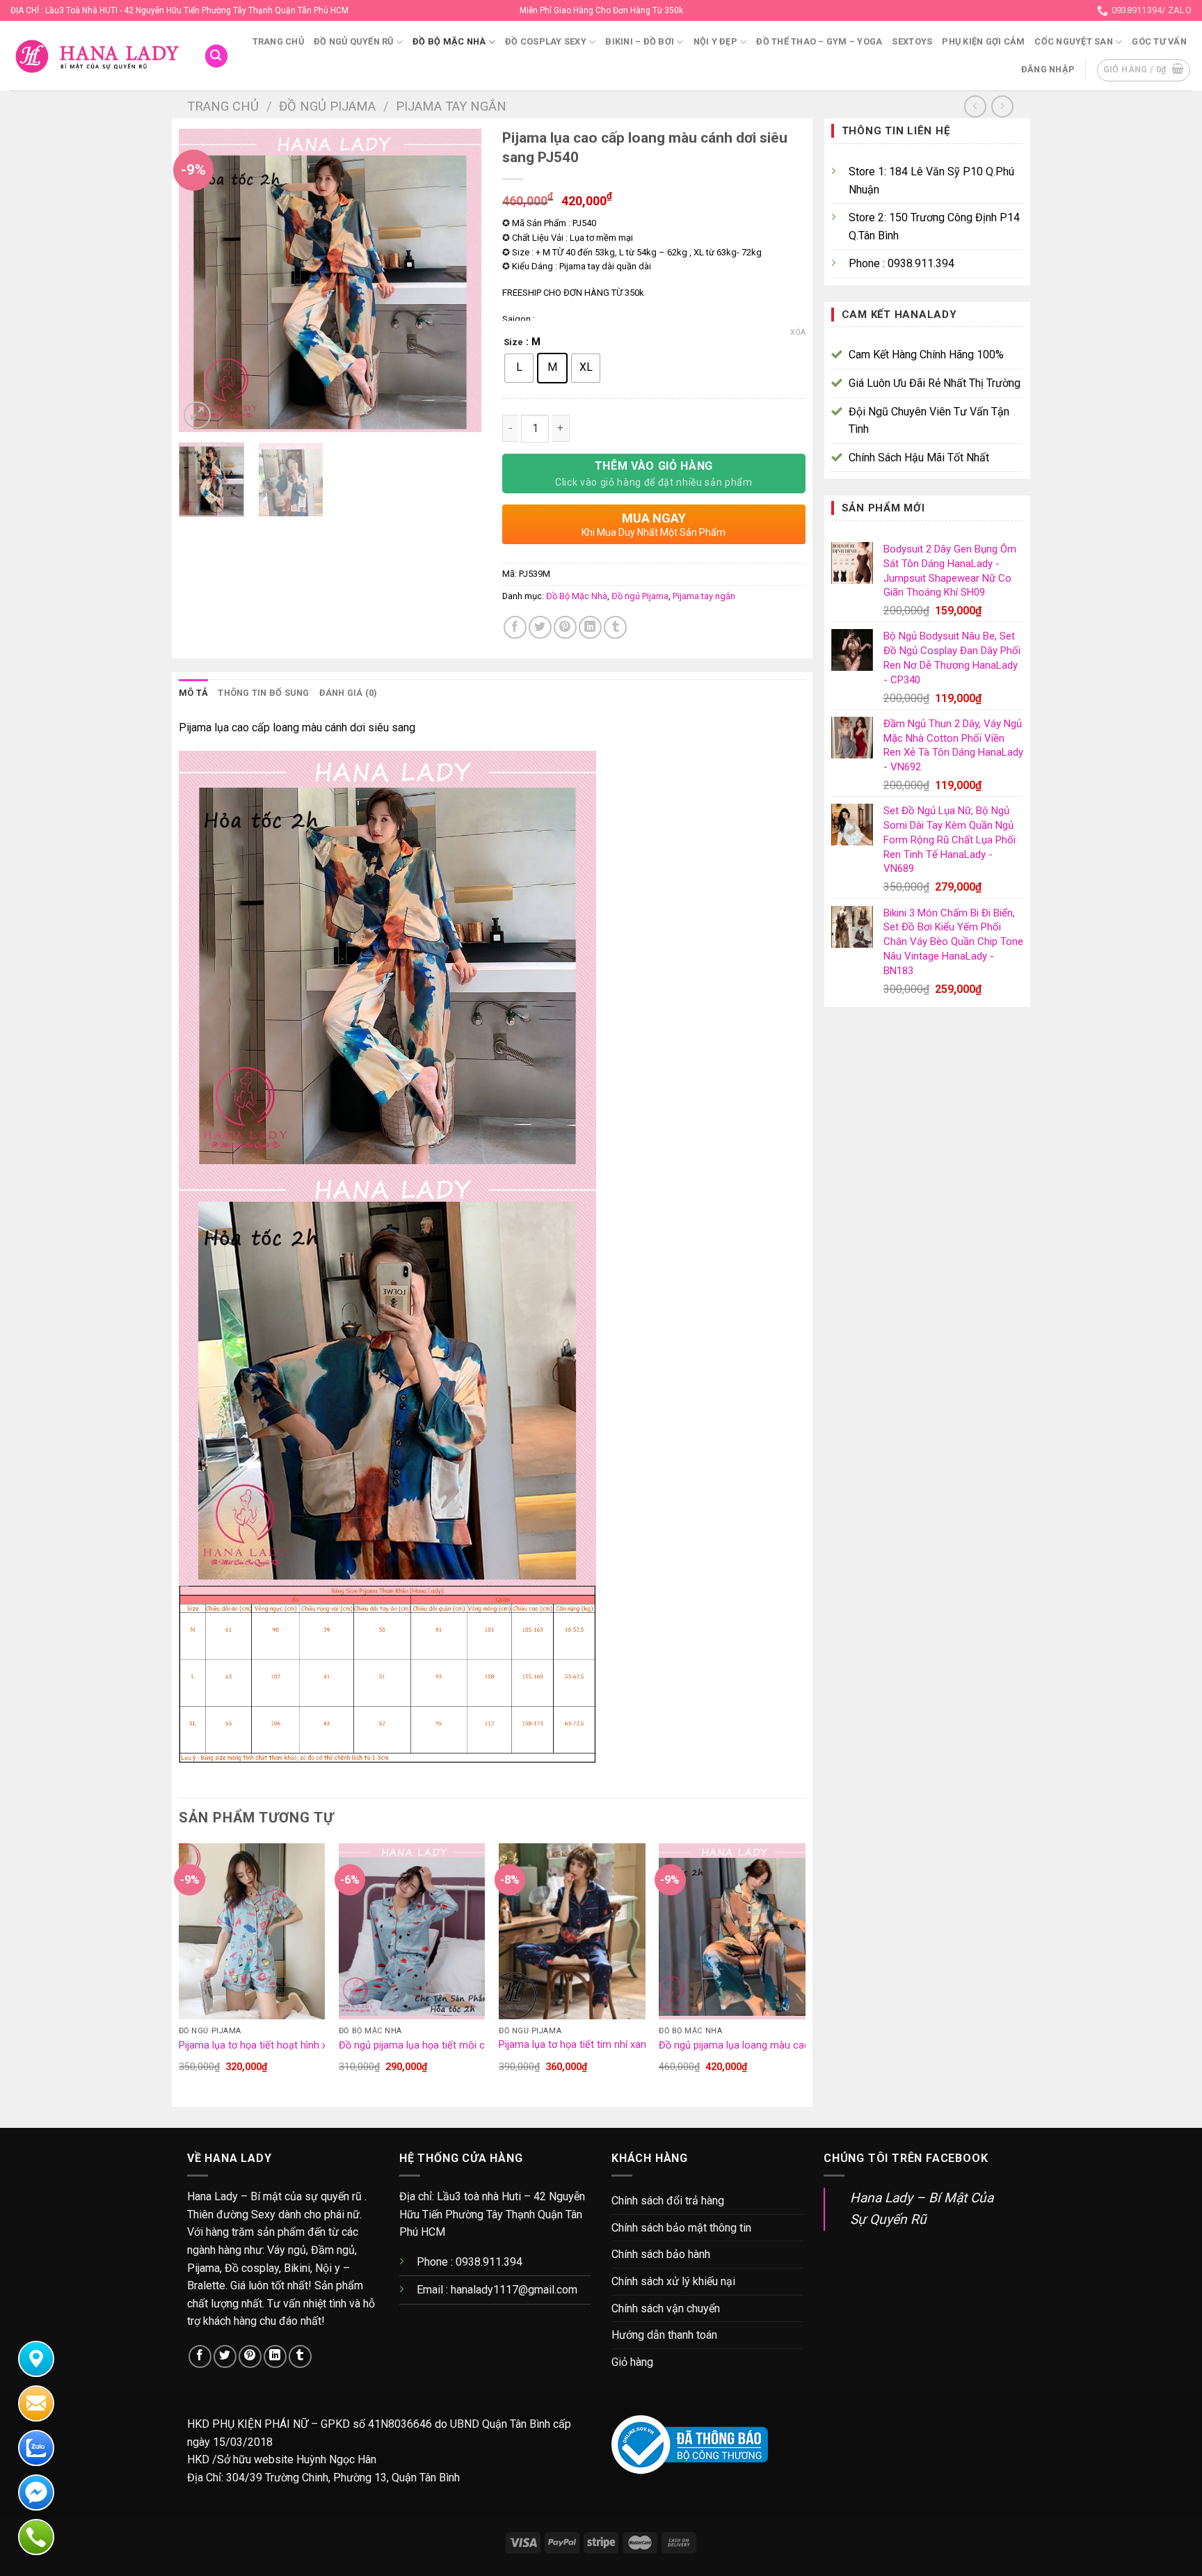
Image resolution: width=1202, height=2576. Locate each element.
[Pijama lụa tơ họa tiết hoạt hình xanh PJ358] (252, 1931)
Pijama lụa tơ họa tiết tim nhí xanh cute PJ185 (602, 2045)
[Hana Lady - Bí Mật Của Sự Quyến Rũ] (97, 56)
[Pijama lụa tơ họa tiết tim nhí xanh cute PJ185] (572, 1931)
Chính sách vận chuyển (666, 2308)
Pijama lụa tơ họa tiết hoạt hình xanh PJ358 (277, 2045)
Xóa (798, 332)
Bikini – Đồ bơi (640, 41)
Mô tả (193, 693)
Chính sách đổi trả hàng (668, 2201)
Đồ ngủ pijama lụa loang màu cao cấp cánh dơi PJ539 (780, 2045)
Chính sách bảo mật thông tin (681, 2228)
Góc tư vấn (1159, 41)
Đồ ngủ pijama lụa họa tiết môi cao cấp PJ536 (443, 2045)
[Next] (458, 281)
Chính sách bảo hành (661, 2254)
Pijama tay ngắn (451, 106)
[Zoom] (197, 415)
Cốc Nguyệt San (1074, 41)
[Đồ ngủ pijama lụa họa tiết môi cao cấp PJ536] (412, 1931)
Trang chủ (278, 41)
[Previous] (202, 281)
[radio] (519, 368)
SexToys (912, 41)
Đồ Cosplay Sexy (546, 41)
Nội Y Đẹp (715, 41)
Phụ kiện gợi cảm (983, 41)
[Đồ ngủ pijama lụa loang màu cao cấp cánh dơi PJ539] (732, 1931)
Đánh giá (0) (348, 693)
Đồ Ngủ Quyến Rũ (354, 41)
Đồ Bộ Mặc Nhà (449, 41)
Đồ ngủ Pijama (327, 106)
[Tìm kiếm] (216, 56)
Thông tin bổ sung (263, 693)
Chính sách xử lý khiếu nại (673, 2281)
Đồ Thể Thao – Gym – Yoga (819, 41)
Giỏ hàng (632, 2362)
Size (513, 342)
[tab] (193, 693)
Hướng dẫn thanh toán (664, 2335)
